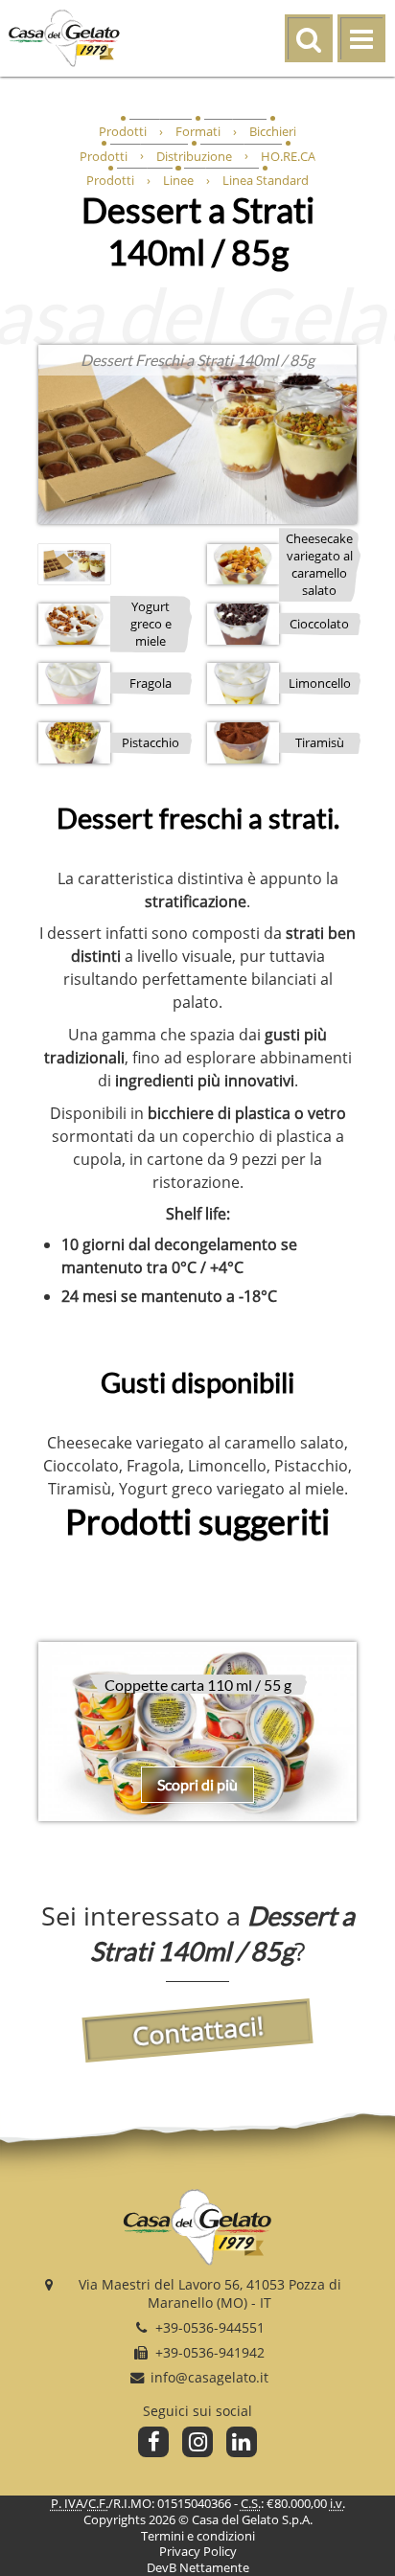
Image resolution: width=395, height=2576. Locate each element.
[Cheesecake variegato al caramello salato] (243, 564)
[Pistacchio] (74, 742)
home (118, 38)
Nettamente (214, 2567)
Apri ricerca (331, 28)
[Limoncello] (243, 683)
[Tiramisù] (243, 742)
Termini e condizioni (198, 2536)
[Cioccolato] (243, 624)
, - (210, 2293)
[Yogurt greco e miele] (74, 624)
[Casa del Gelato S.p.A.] (197, 2230)
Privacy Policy (198, 2551)
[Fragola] (74, 683)
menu (384, 40)
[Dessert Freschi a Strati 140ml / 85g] (197, 434)
